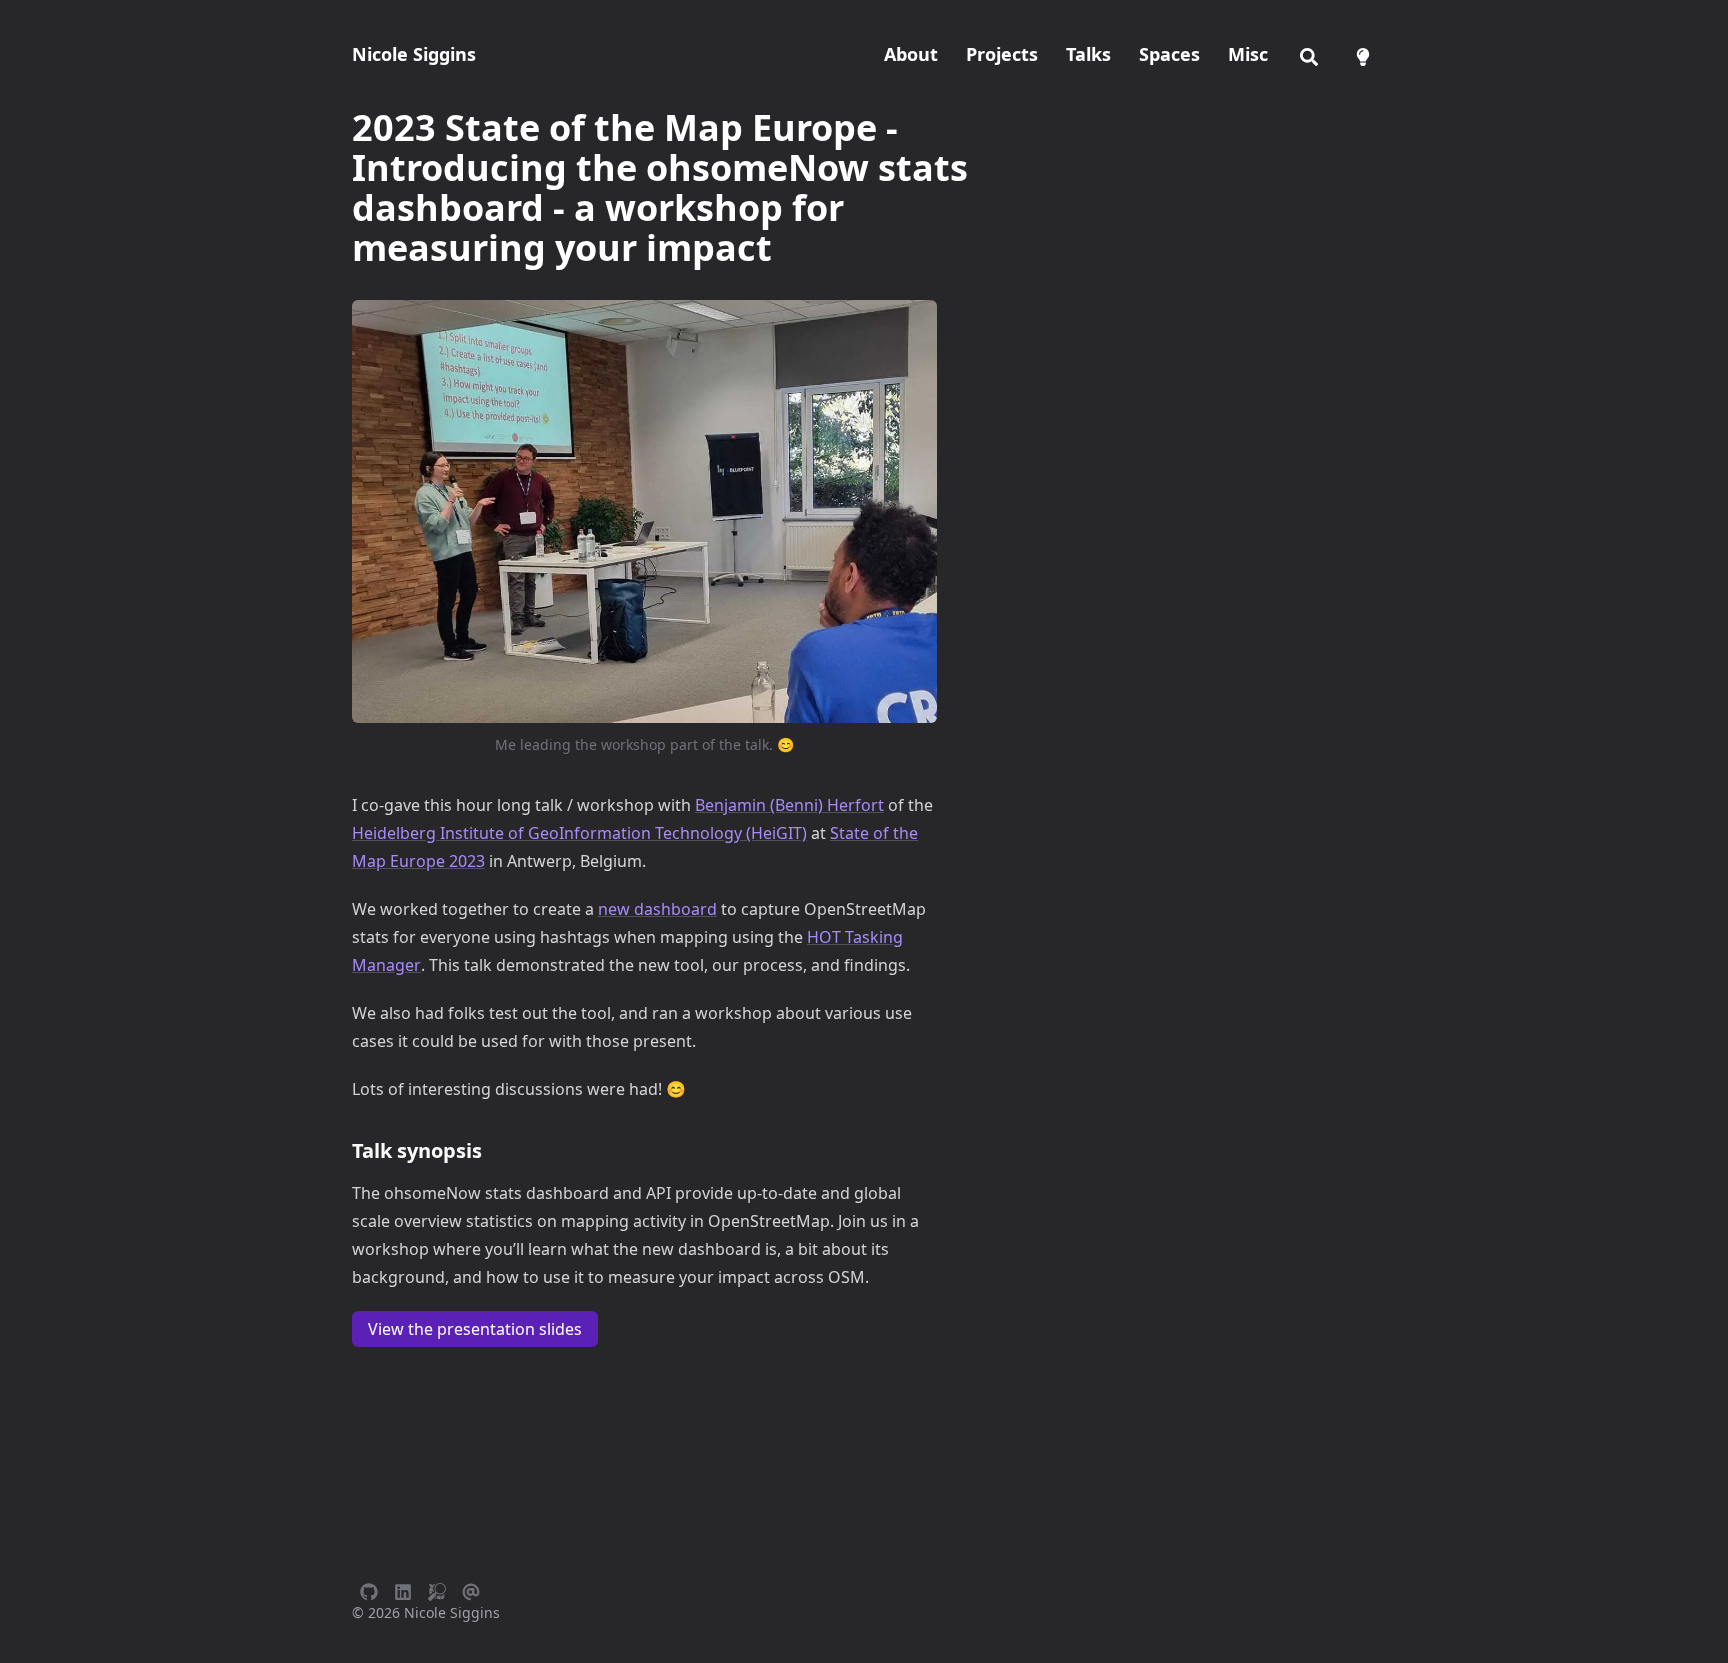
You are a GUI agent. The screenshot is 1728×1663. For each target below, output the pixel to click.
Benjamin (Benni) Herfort (789, 805)
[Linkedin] (403, 1589)
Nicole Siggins (414, 54)
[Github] (369, 1589)
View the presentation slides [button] (475, 1329)
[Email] (471, 1589)
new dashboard (657, 909)
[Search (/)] (1309, 54)
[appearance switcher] (1363, 54)
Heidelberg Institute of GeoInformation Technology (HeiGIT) (579, 833)
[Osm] (437, 1589)
